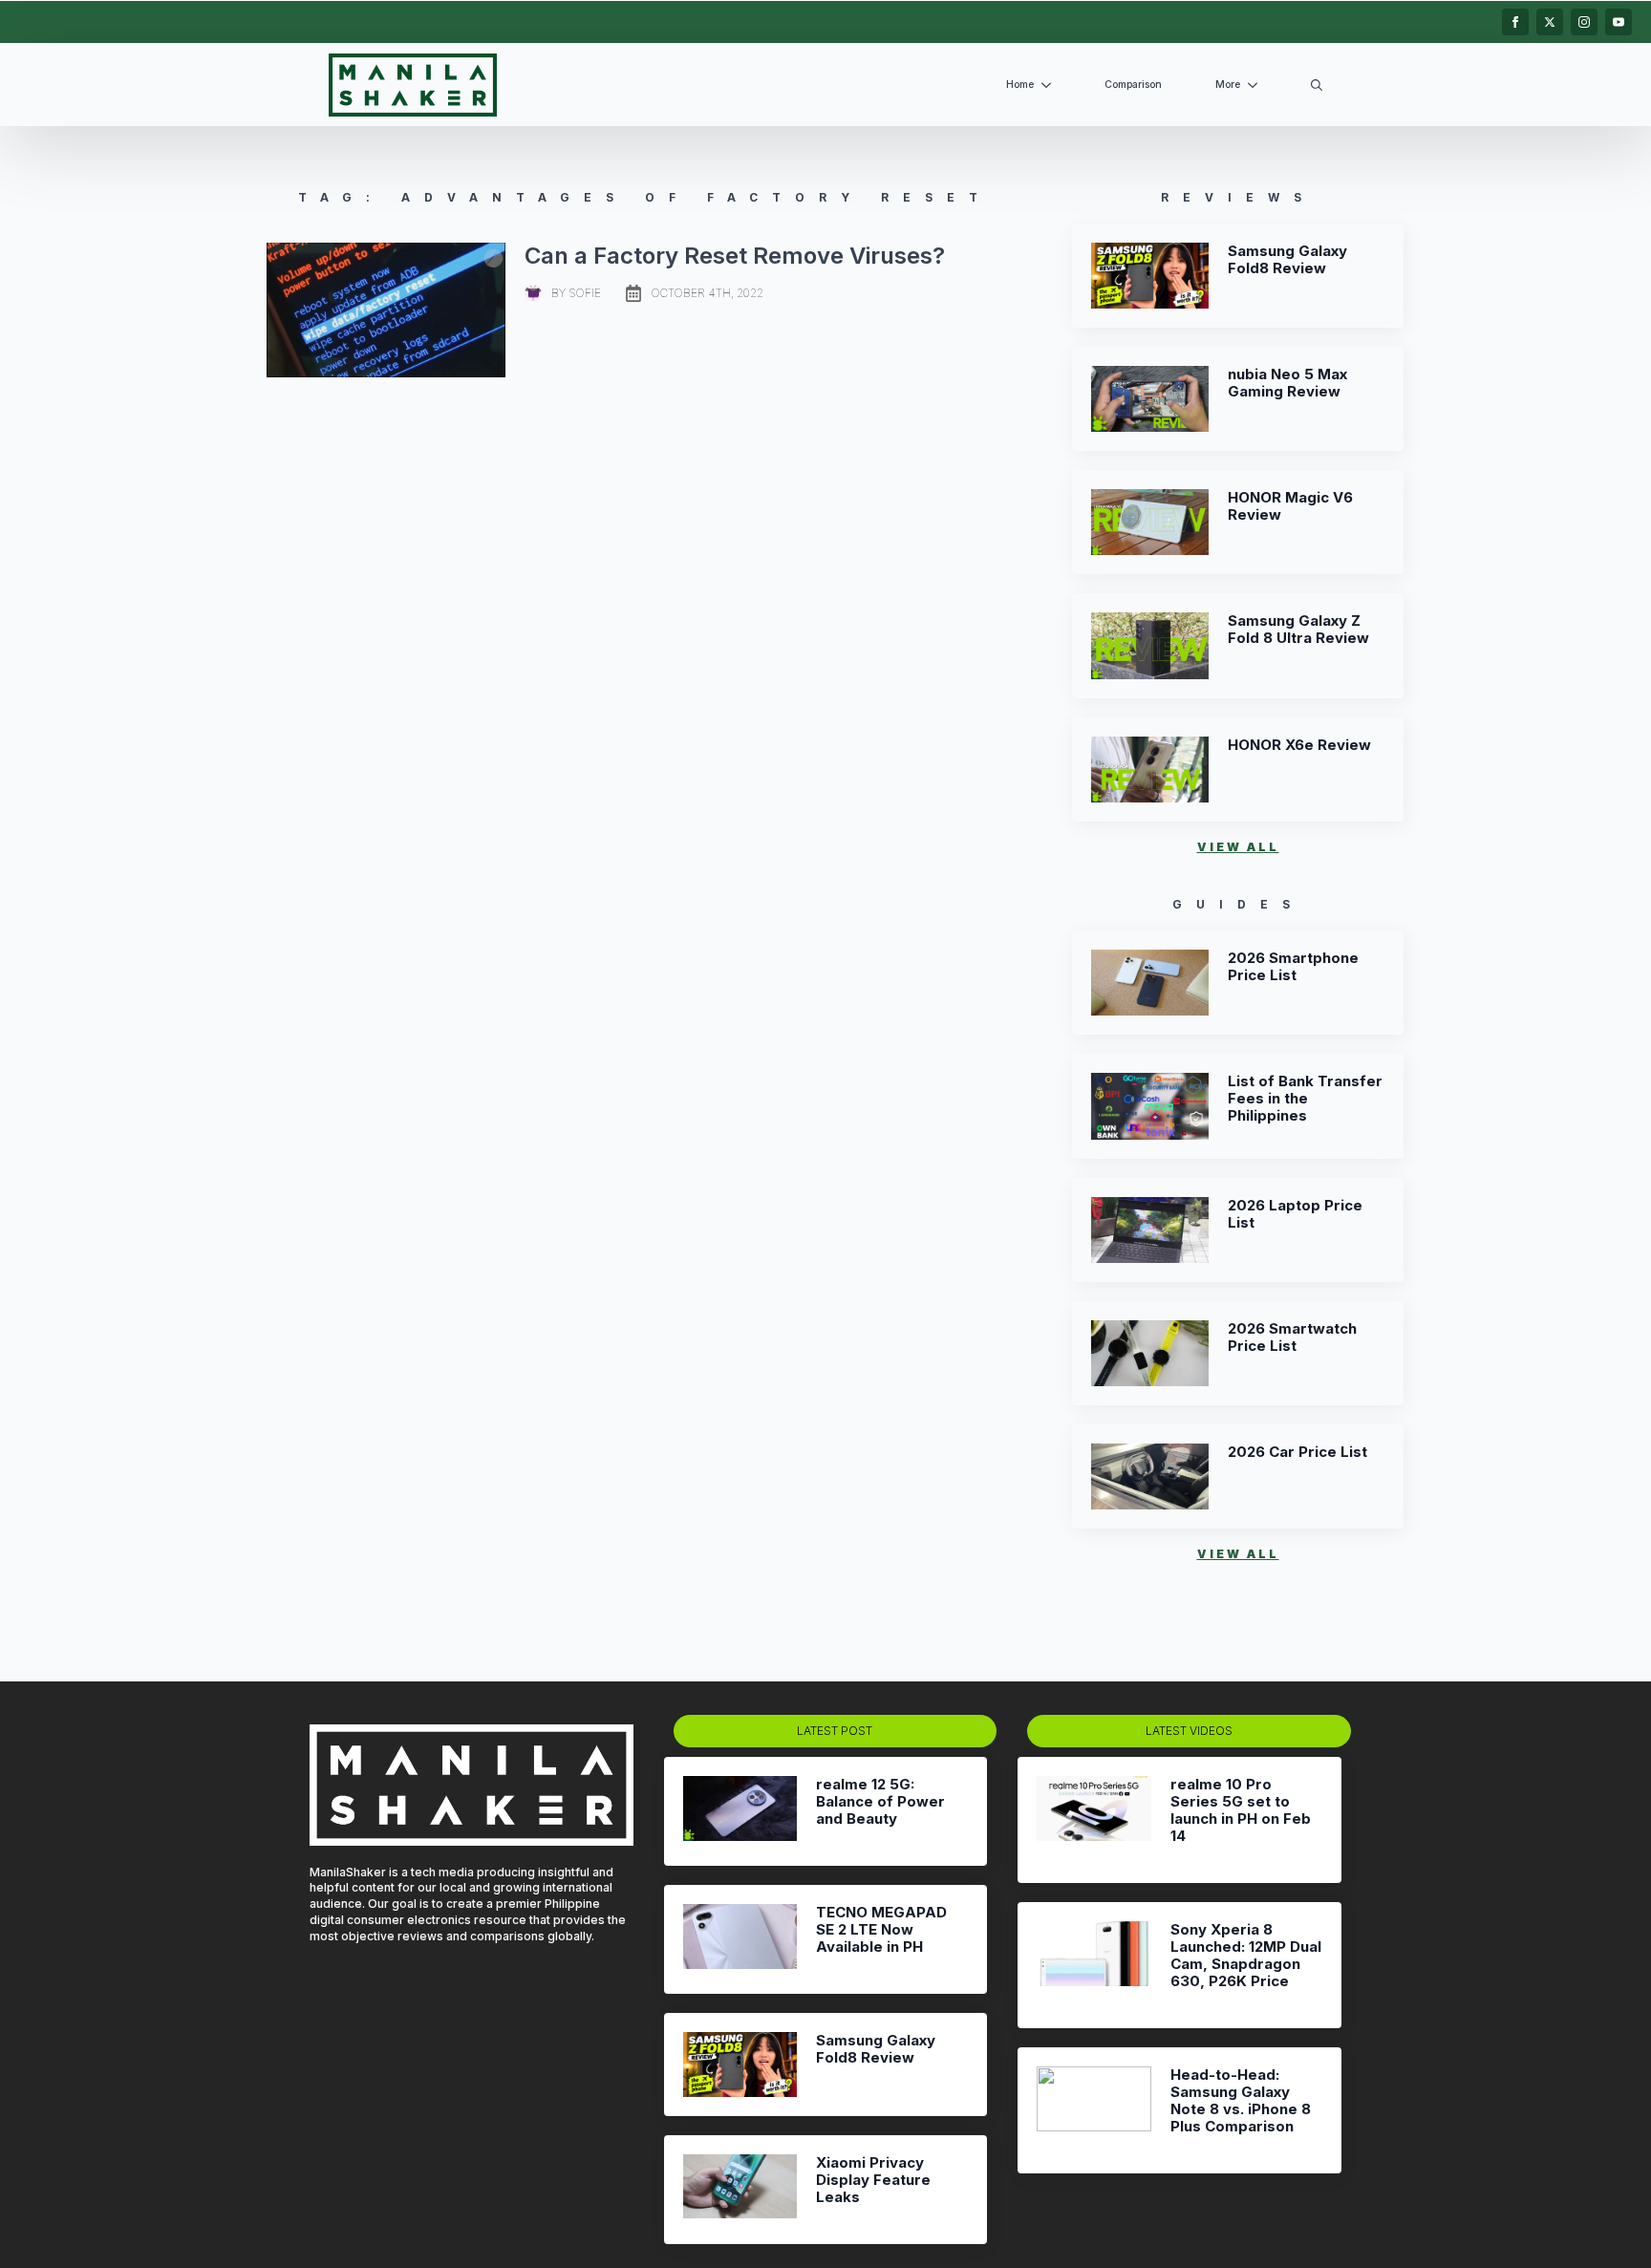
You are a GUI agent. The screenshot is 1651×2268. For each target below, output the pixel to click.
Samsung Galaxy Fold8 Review (1287, 260)
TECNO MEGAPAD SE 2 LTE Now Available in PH (881, 1930)
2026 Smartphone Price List (1293, 967)
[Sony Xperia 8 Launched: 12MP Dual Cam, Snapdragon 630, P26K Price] (1094, 1965)
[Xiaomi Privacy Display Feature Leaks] (740, 2190)
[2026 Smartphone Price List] (1150, 983)
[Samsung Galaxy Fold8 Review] (1150, 276)
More (1228, 85)
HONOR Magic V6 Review (1290, 506)
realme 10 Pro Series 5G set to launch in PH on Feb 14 (1241, 1810)
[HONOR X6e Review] (1150, 770)
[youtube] (1619, 22)
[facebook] (1515, 22)
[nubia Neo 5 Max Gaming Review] (1150, 399)
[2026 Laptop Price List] (1150, 1230)
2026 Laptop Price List (1295, 1214)
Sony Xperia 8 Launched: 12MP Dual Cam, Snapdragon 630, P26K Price (1246, 1956)
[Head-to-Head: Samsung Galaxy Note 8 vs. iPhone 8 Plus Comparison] (1094, 2110)
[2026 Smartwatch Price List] (1150, 1353)
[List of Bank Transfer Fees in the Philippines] (1150, 1106)
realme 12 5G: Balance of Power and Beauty (880, 1802)
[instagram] (1584, 22)
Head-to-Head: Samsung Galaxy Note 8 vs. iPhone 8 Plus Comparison (1241, 2101)
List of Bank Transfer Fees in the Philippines (1305, 1099)
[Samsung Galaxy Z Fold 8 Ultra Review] (1150, 645)
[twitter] (1550, 22)
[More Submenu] (1256, 86)
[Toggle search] (1317, 85)
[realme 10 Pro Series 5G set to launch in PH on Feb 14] (1094, 1820)
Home (1020, 85)
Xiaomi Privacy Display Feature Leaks (873, 2180)
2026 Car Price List (1297, 1452)
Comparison (1133, 85)
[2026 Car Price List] (1150, 1476)
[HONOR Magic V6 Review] (1150, 522)
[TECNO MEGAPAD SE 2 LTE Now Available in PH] (740, 1939)
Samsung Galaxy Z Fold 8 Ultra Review (1298, 630)
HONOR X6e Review (1299, 745)
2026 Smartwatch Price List (1292, 1337)
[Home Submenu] (1050, 86)
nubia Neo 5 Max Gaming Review (1287, 383)
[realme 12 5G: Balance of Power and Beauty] (740, 1811)
